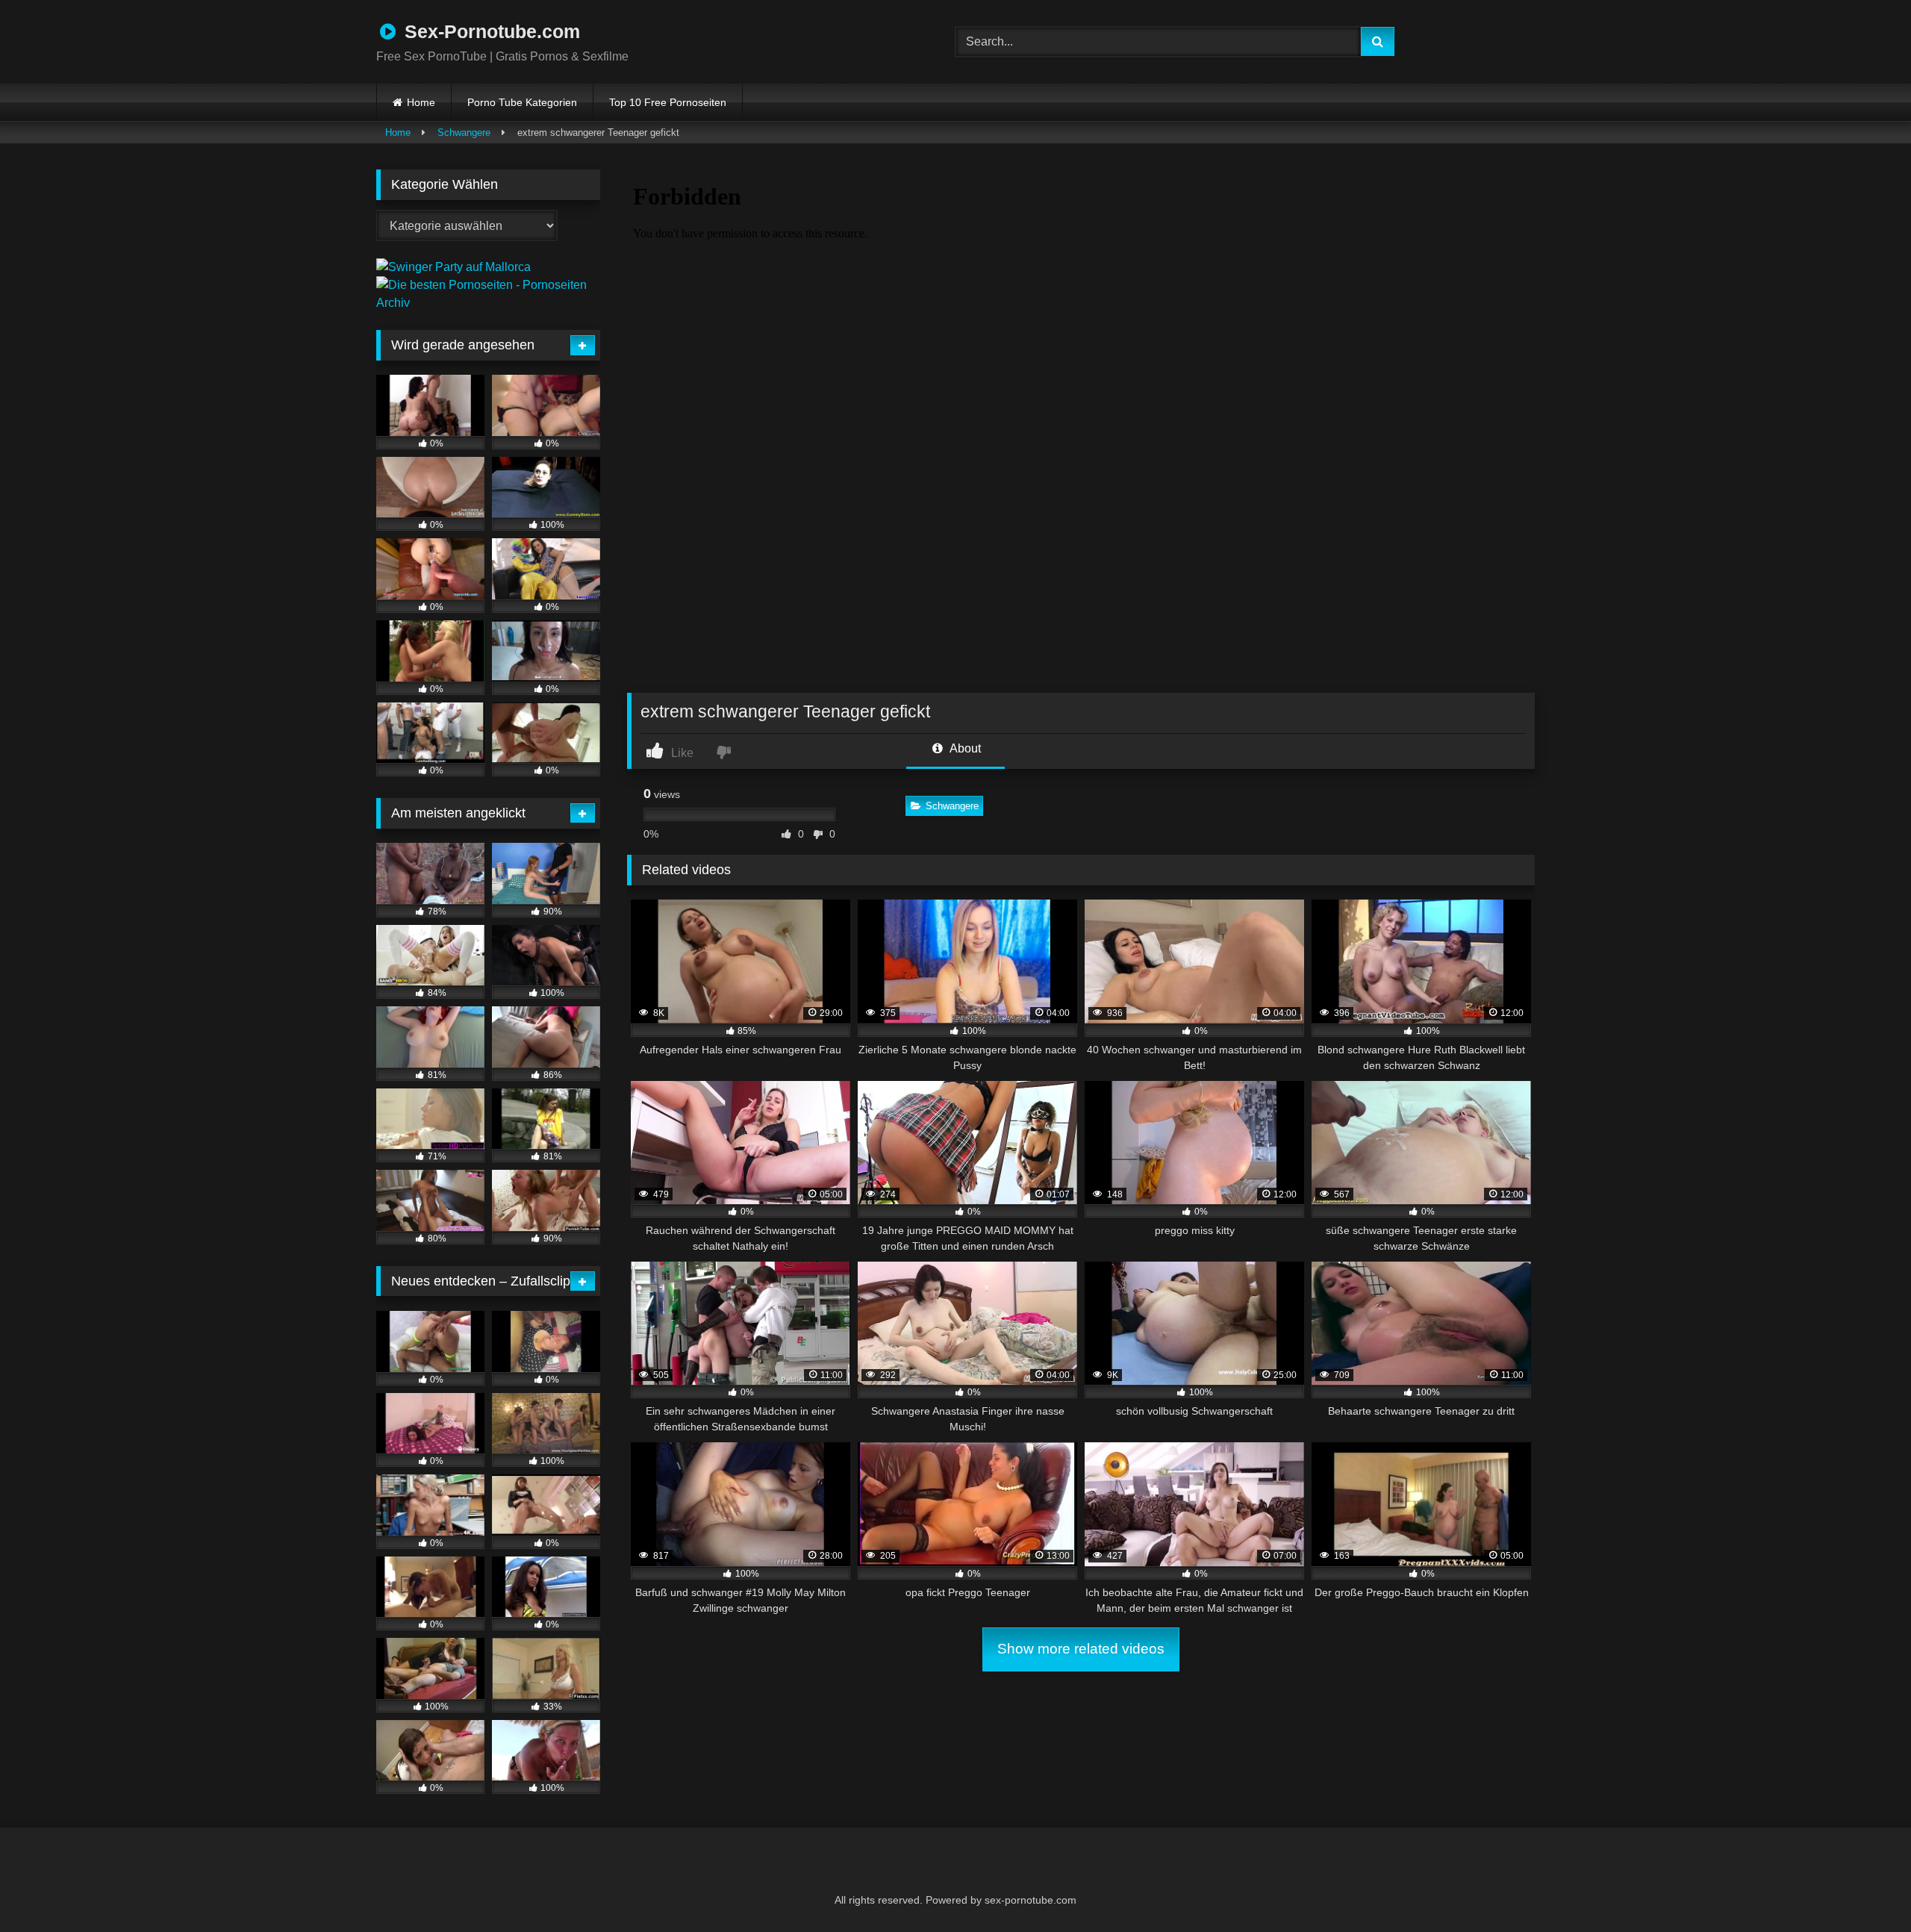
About (964, 748)
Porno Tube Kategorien (522, 102)
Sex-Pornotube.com (490, 31)
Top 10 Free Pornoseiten (668, 102)
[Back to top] (1863, 1888)
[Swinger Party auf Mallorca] (453, 267)
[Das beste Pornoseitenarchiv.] (488, 303)
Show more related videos (1081, 1649)
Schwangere (464, 133)
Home (421, 102)
